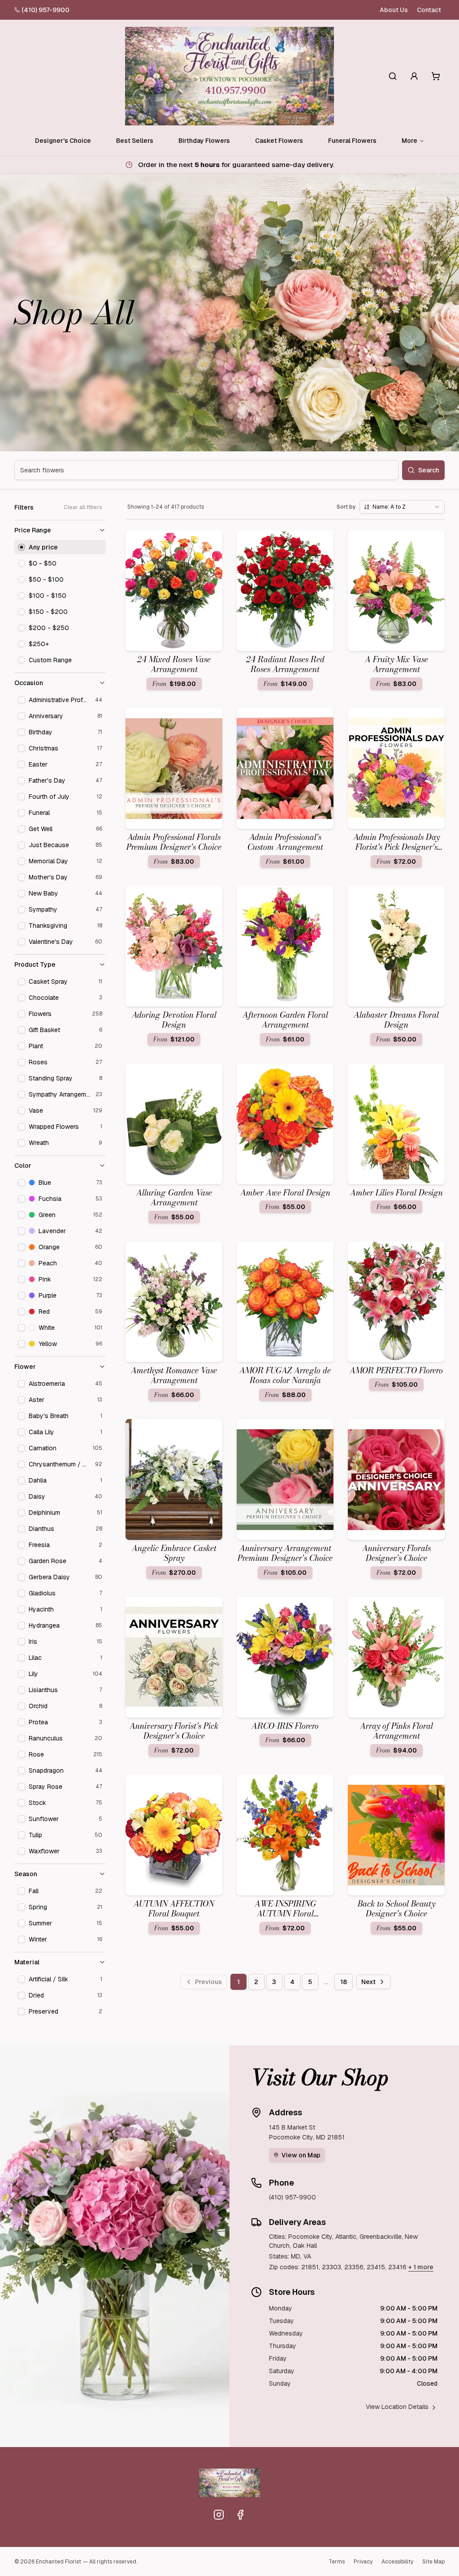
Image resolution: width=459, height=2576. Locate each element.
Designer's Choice (63, 141)
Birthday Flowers (204, 141)
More (409, 141)
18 (344, 1982)
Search (429, 470)
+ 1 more (421, 2267)
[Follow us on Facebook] (240, 2515)
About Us (394, 10)
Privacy (363, 2562)
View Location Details (397, 2407)
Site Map (433, 2562)
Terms (337, 2562)
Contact (429, 10)
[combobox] (402, 507)
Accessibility (397, 2562)
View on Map (301, 2155)
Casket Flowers (279, 141)
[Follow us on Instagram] (219, 2515)
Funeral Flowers (352, 141)
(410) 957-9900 (45, 10)
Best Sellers (135, 141)
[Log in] (414, 76)
